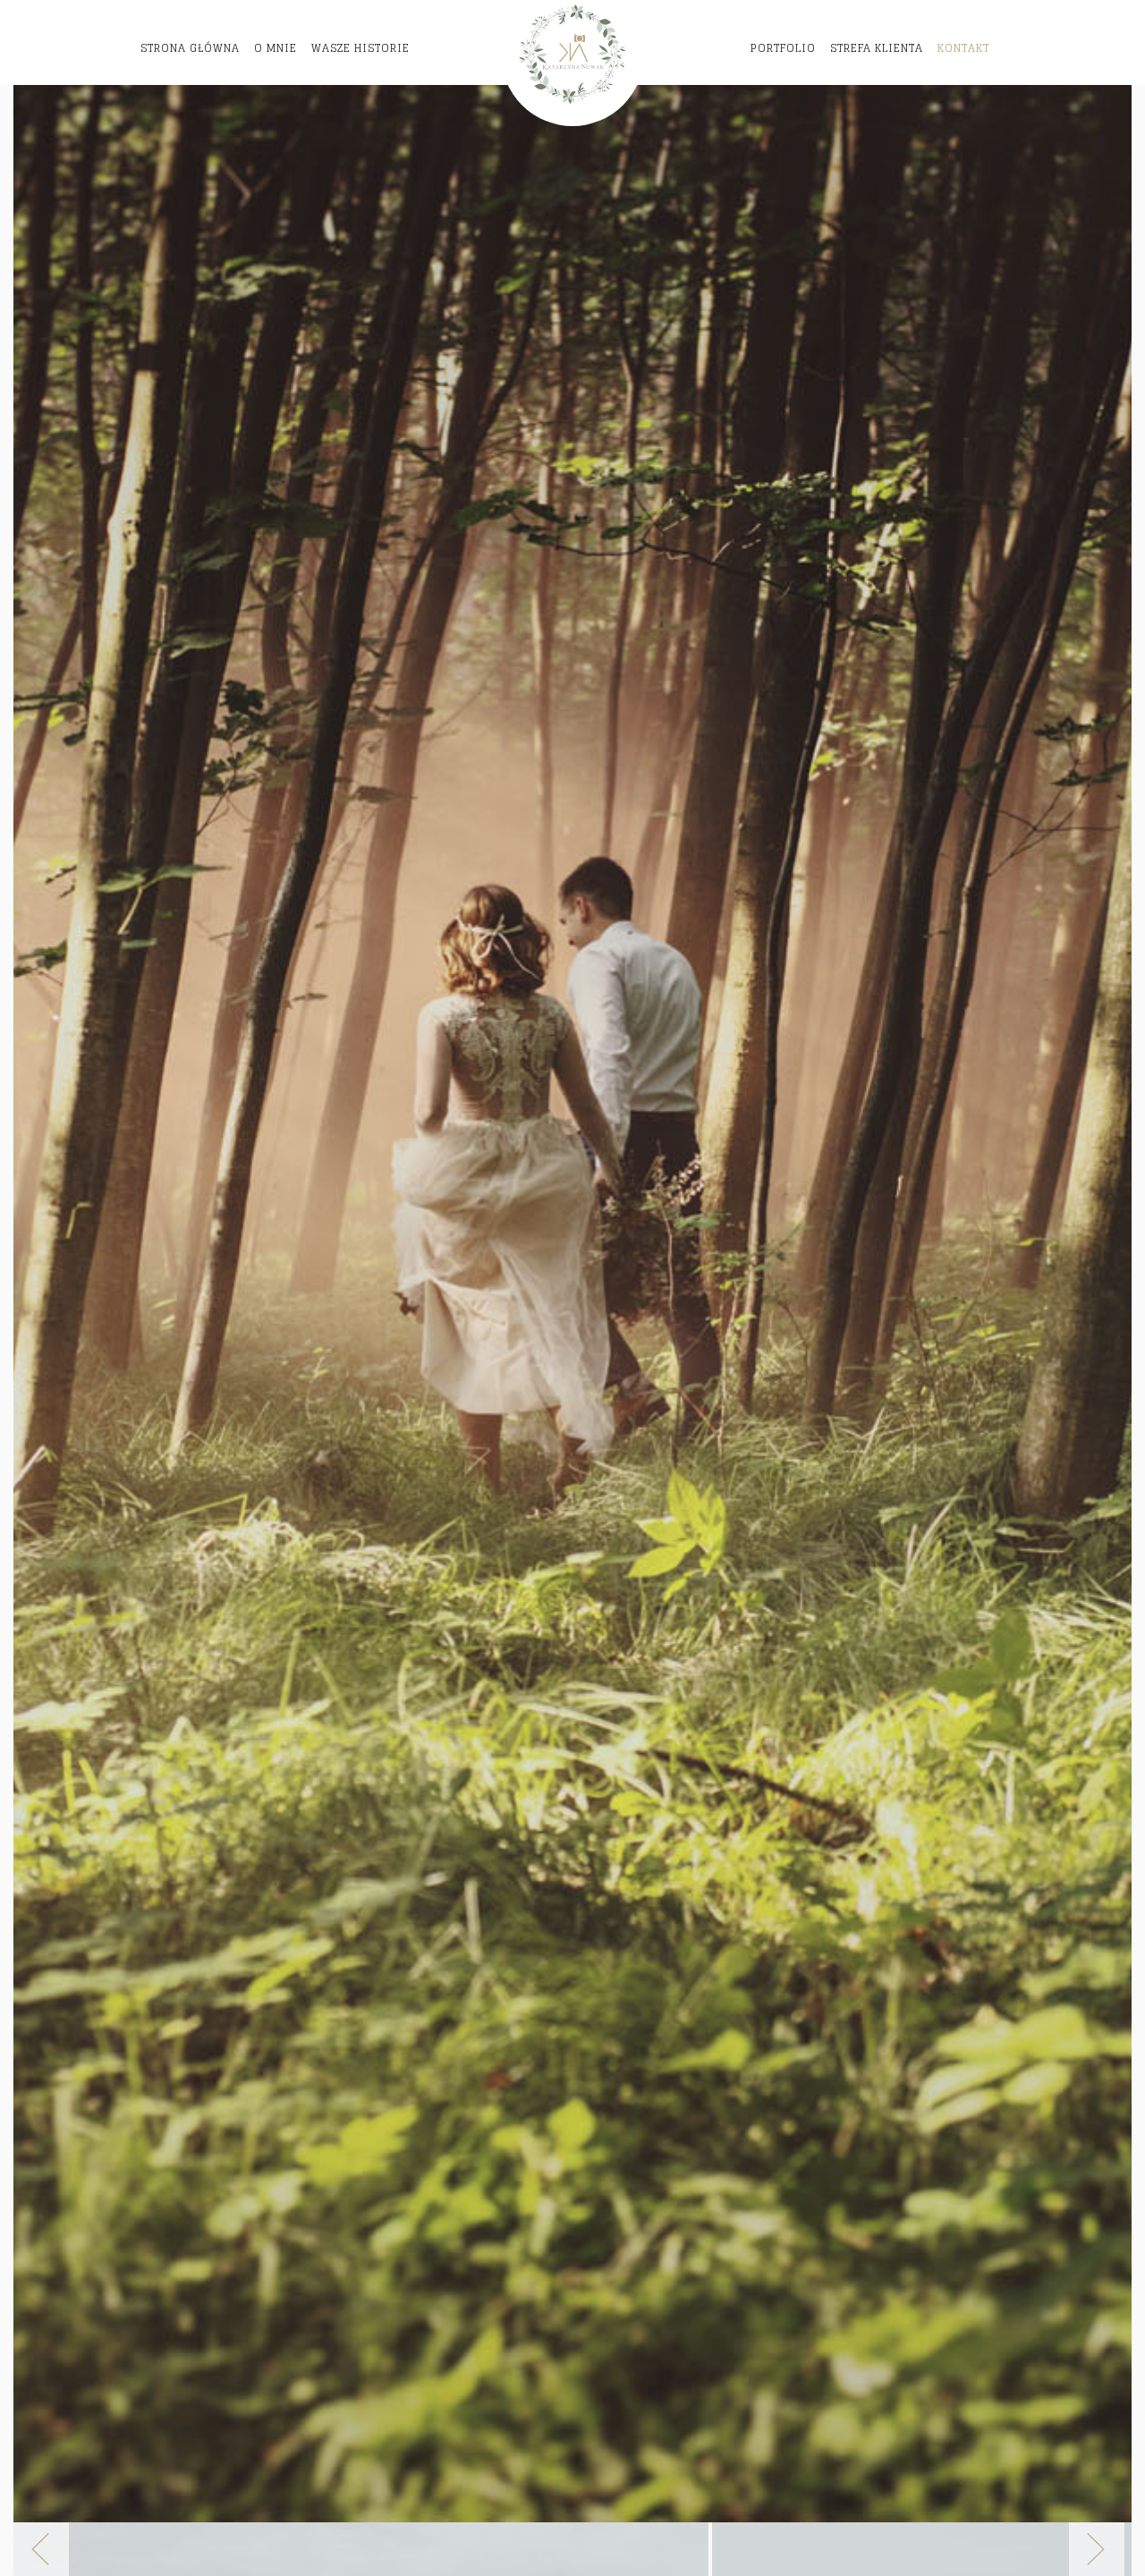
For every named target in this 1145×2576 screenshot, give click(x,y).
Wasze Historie (360, 48)
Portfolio (783, 48)
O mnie (276, 48)
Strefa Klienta (877, 48)
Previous (48, 2549)
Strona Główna (190, 48)
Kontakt (963, 48)
